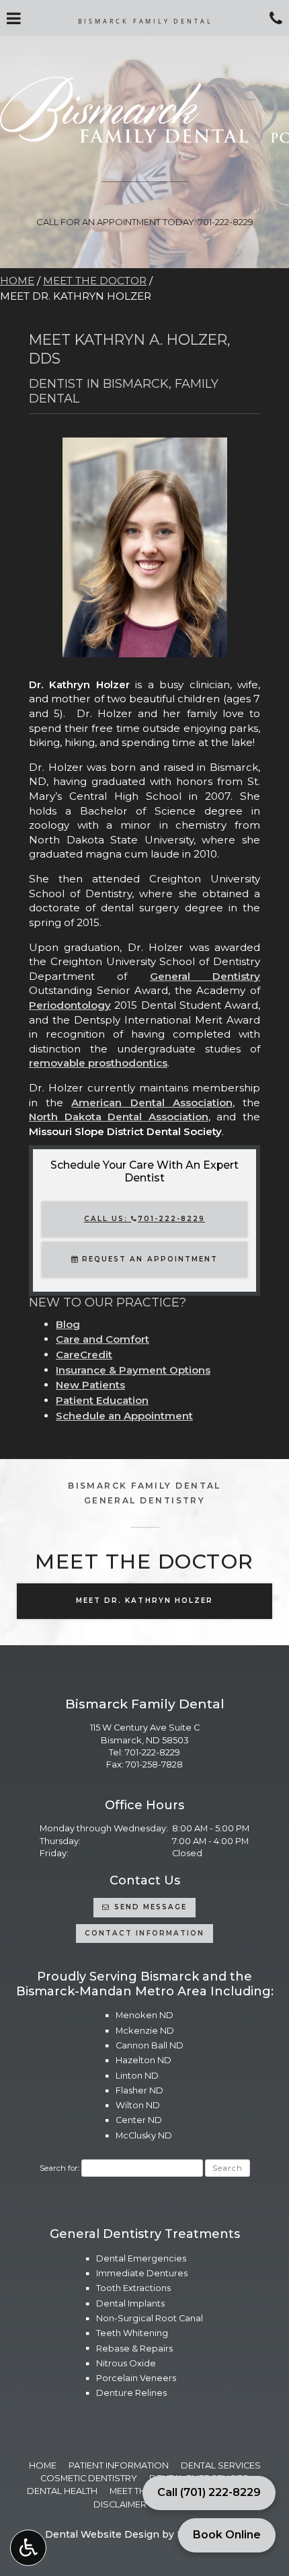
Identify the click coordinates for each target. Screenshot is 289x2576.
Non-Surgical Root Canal (150, 2318)
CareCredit (84, 1355)
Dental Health (62, 2491)
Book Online (227, 2535)
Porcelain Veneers (136, 2378)
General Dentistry (205, 976)
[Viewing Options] (28, 2548)
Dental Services (221, 2465)
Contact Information (144, 1933)
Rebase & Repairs (134, 2349)
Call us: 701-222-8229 (144, 1219)
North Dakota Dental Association (119, 1117)
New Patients (90, 1385)
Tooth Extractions (133, 2288)
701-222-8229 (153, 1752)
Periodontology (70, 1005)
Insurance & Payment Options (133, 1370)
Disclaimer (120, 2504)
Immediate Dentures (142, 2273)
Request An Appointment (148, 1259)
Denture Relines (131, 2393)
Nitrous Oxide (126, 2363)
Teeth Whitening (132, 2333)
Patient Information (119, 2465)
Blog (68, 1324)
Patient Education (102, 1400)
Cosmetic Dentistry (89, 2478)
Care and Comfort (102, 1339)
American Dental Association (152, 1103)
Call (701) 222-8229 (209, 2492)
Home (17, 281)
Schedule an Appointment (124, 1416)
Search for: (59, 2168)
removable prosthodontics (98, 1063)
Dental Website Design (102, 2534)
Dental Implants (130, 2303)
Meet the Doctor (95, 281)
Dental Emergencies (141, 2258)
